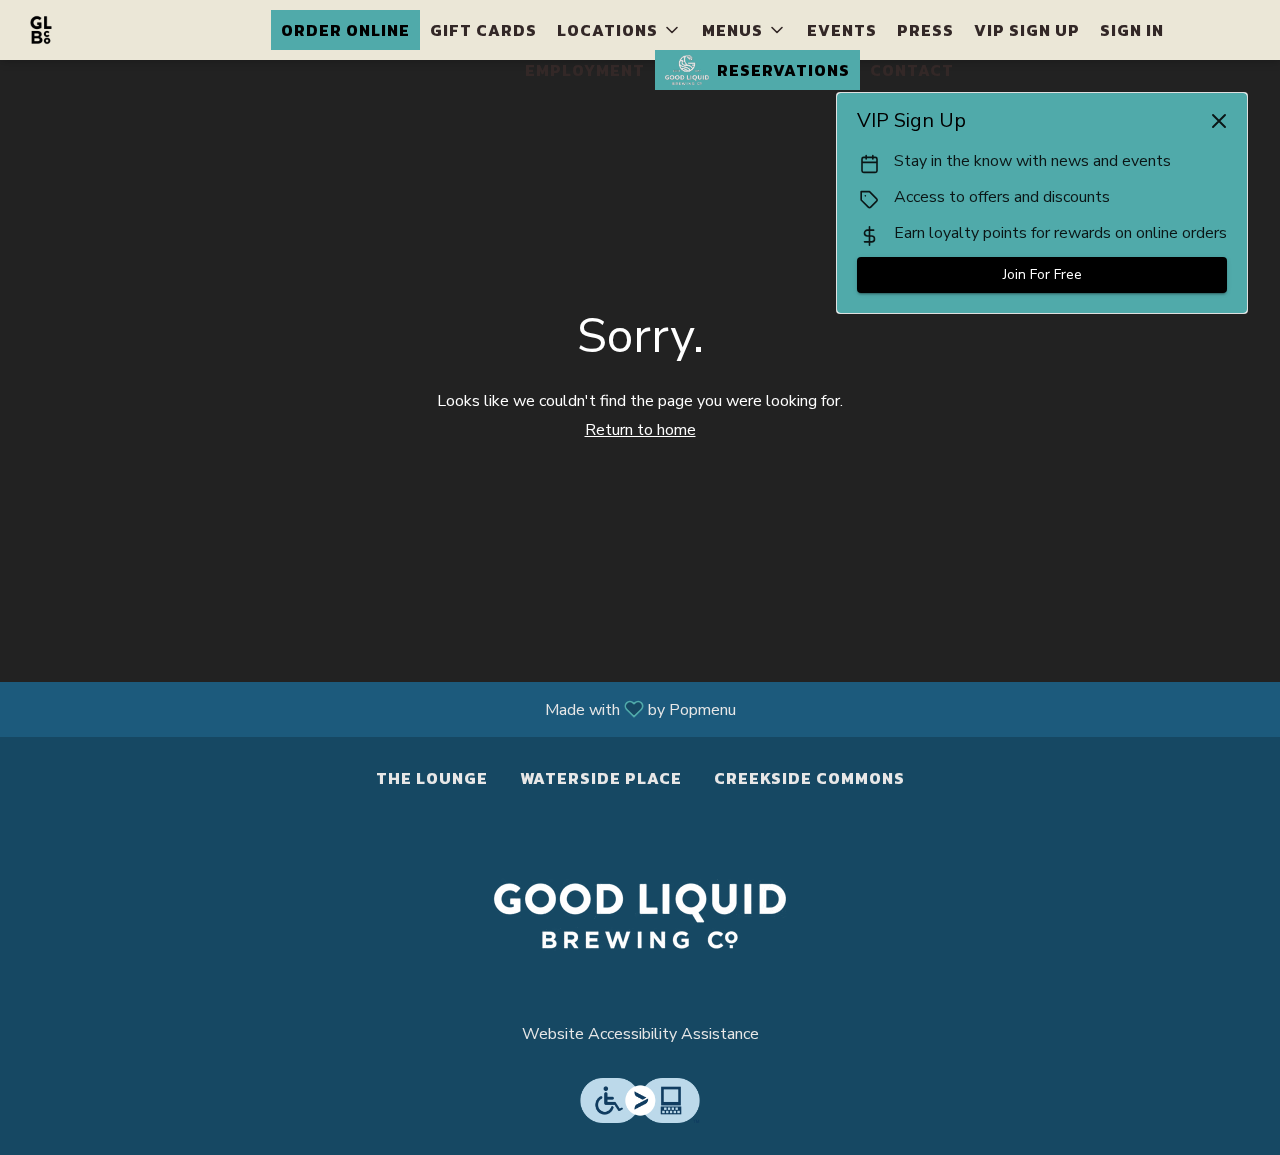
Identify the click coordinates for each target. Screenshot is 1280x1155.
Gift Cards (483, 30)
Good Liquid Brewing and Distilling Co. (640, 916)
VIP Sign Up (1027, 30)
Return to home (640, 430)
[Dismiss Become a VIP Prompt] (1219, 121)
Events (842, 30)
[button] (619, 30)
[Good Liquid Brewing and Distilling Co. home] (106, 30)
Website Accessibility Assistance (640, 1034)
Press (925, 30)
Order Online (345, 30)
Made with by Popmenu (375, 708)
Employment (585, 70)
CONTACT (912, 70)
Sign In (1132, 30)
